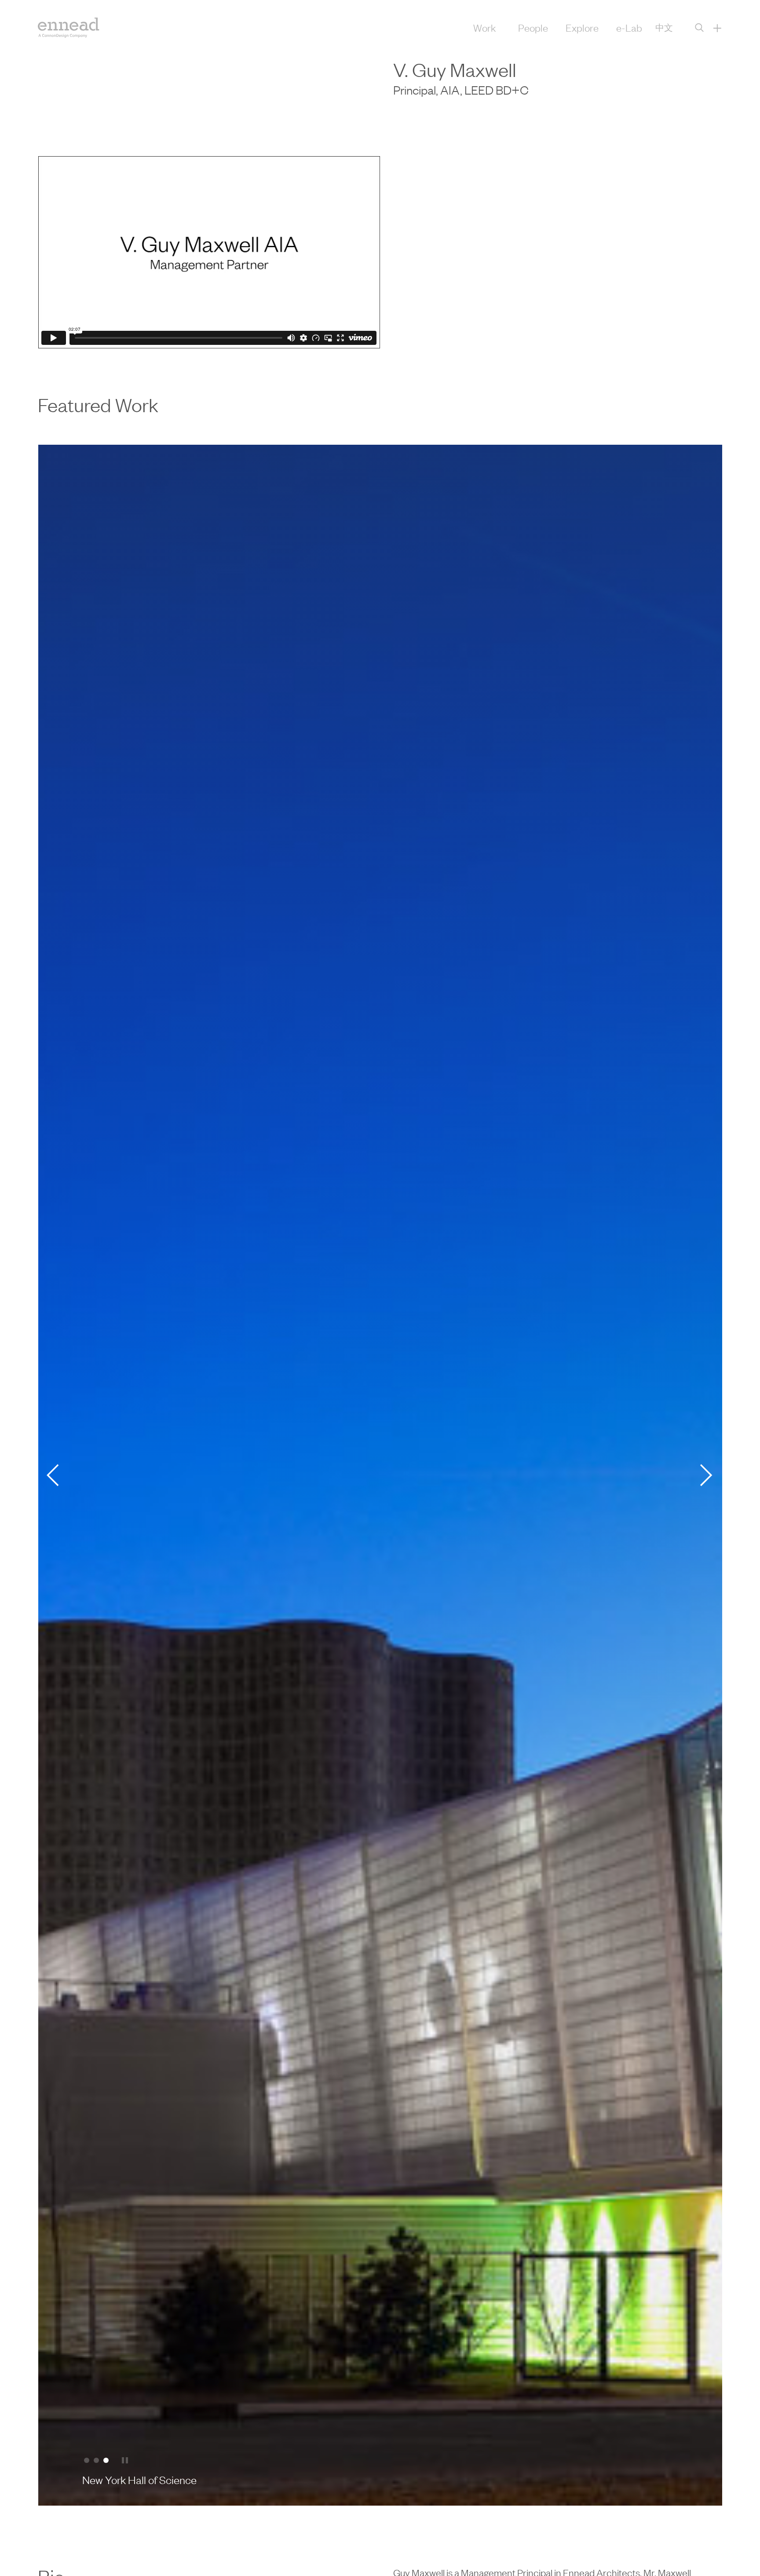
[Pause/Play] (125, 2461)
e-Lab (629, 27)
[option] (664, 27)
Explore (582, 27)
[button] (87, 2460)
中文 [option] (664, 27)
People (533, 27)
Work (485, 27)
